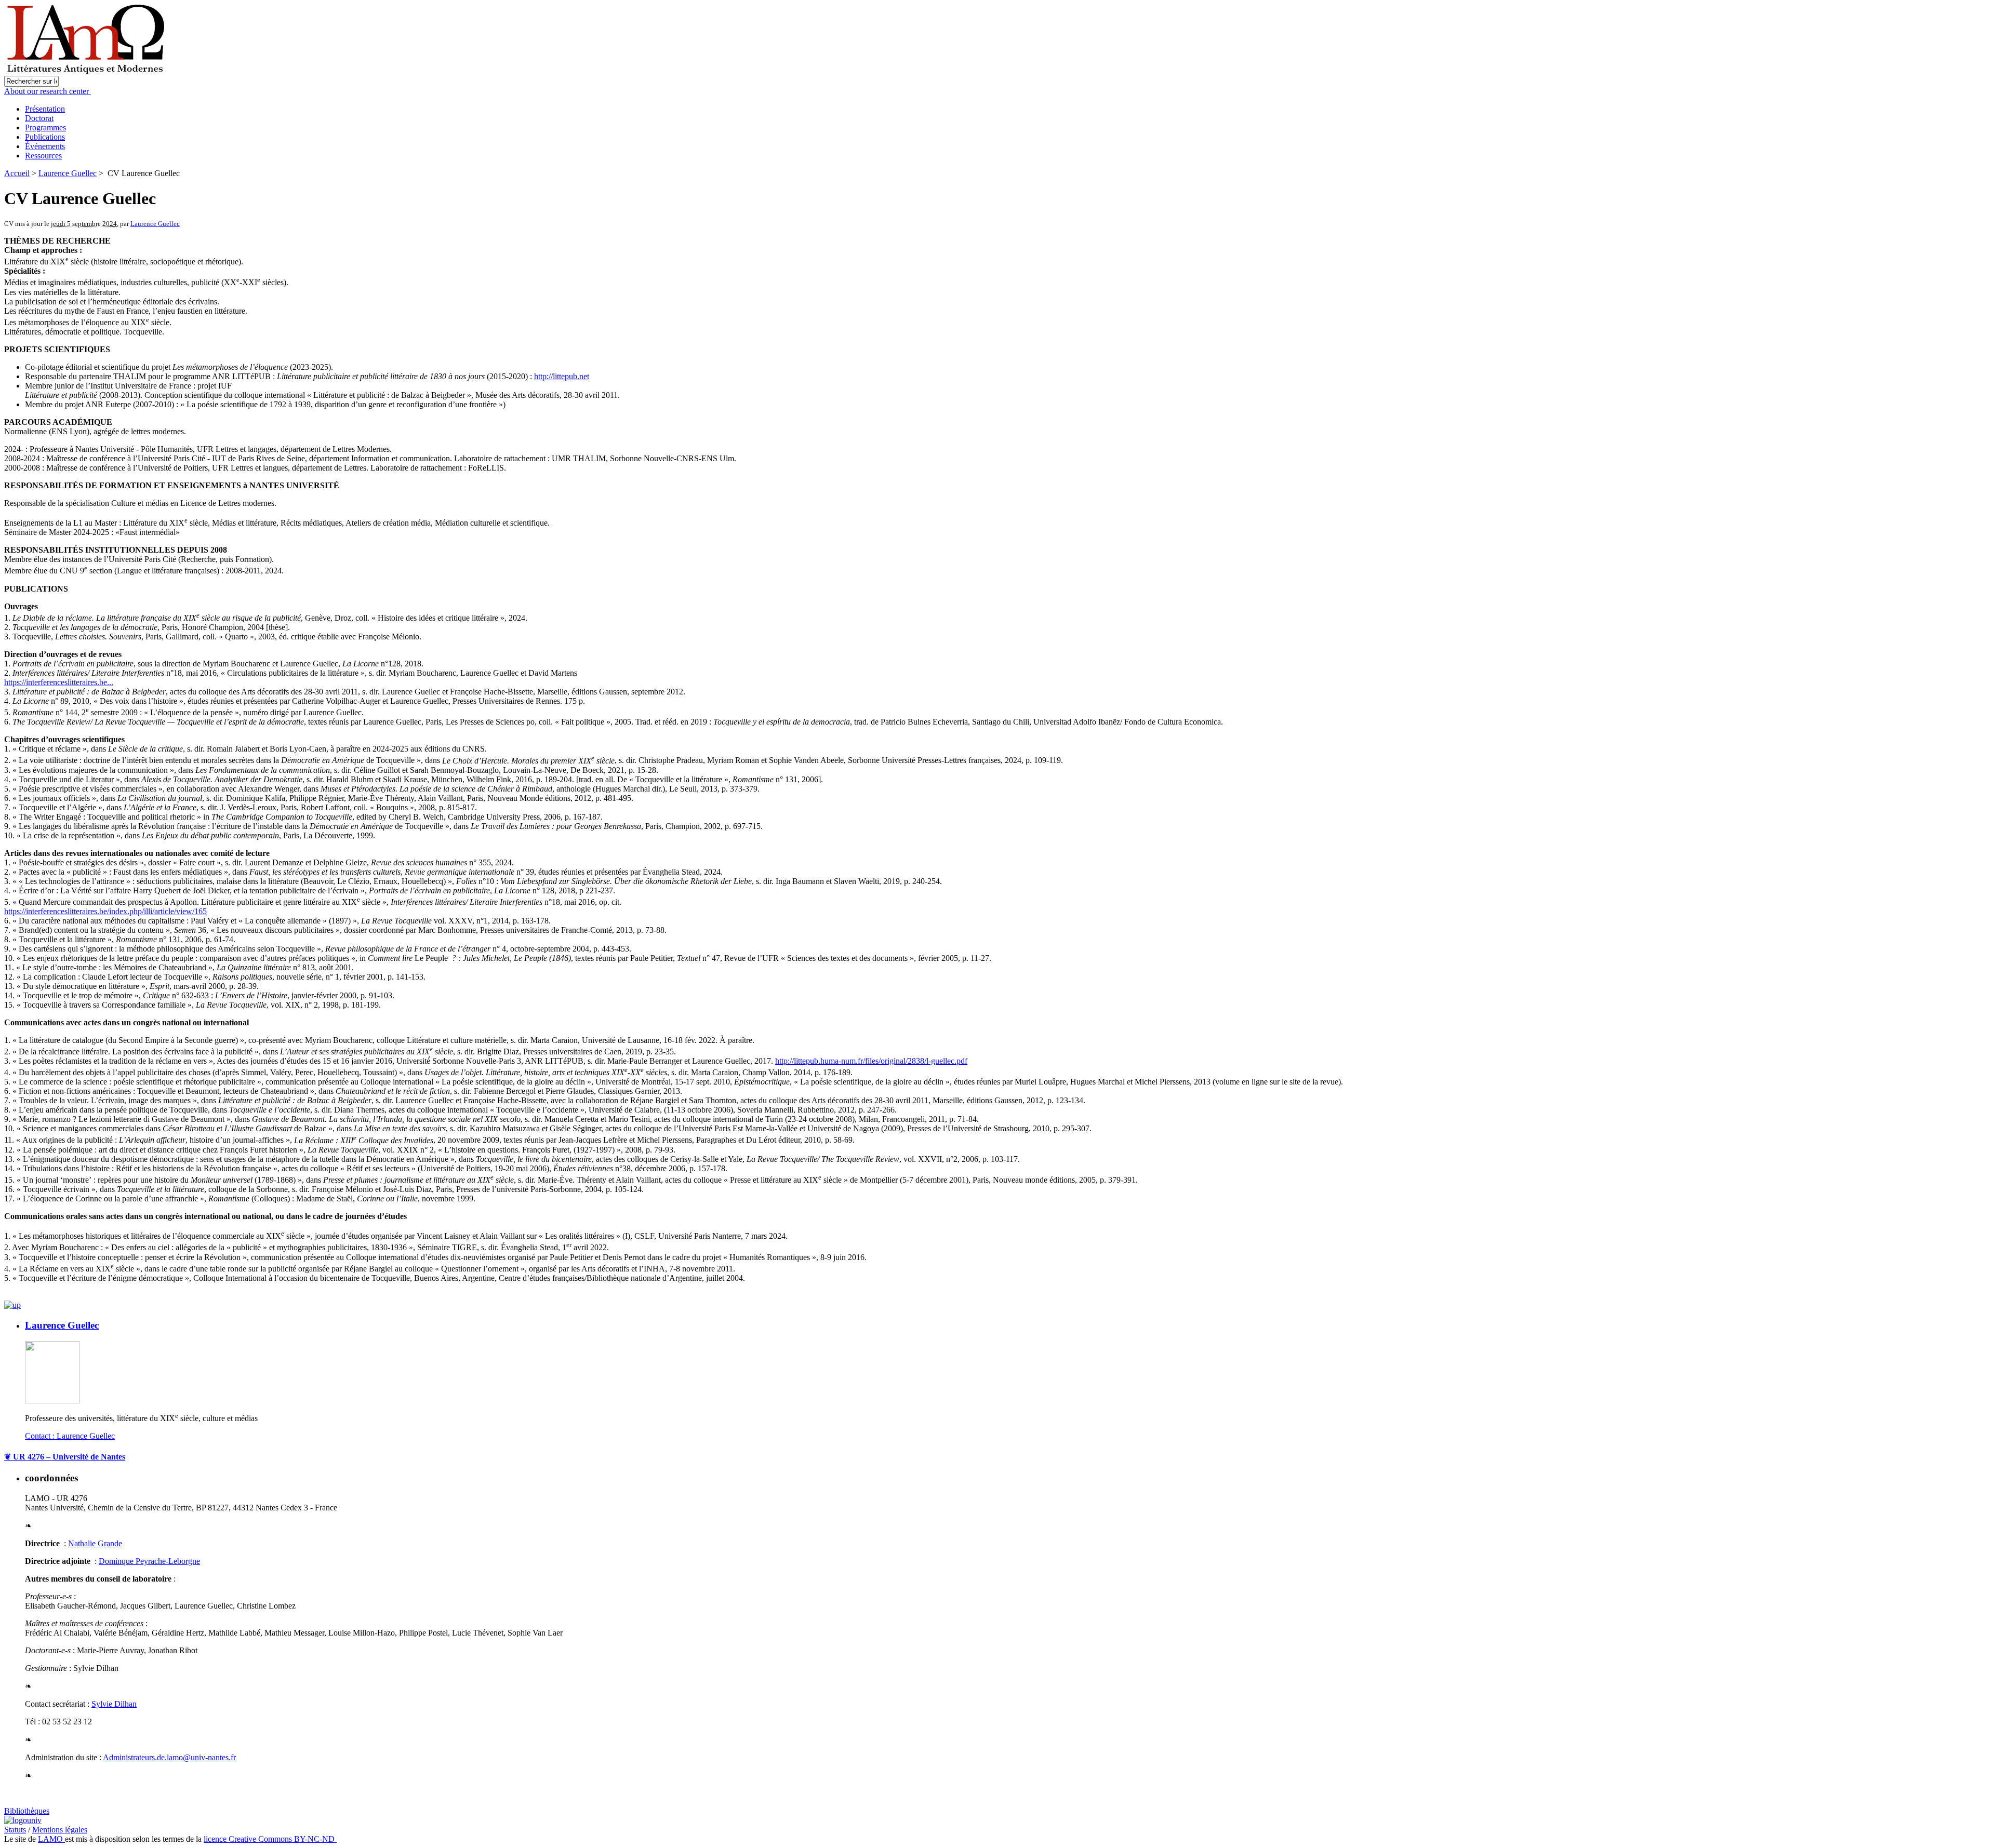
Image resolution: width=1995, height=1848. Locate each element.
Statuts (15, 1830)
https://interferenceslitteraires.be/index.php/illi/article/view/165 (105, 911)
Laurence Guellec (68, 173)
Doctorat (39, 118)
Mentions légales (60, 1830)
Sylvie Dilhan (114, 1704)
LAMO (51, 1839)
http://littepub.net (562, 376)
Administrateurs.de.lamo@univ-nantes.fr (169, 1757)
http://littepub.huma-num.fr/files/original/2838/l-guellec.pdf (871, 1061)
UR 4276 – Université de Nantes (65, 1457)
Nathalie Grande (95, 1543)
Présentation (45, 109)
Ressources (43, 156)
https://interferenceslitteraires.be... (59, 682)
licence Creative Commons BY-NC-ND (270, 1839)
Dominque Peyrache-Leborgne (149, 1561)
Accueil (17, 173)
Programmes (45, 128)
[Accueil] (87, 73)
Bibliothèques (27, 1811)
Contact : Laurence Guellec (70, 1436)
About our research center (48, 91)
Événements (45, 146)
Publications (45, 137)
